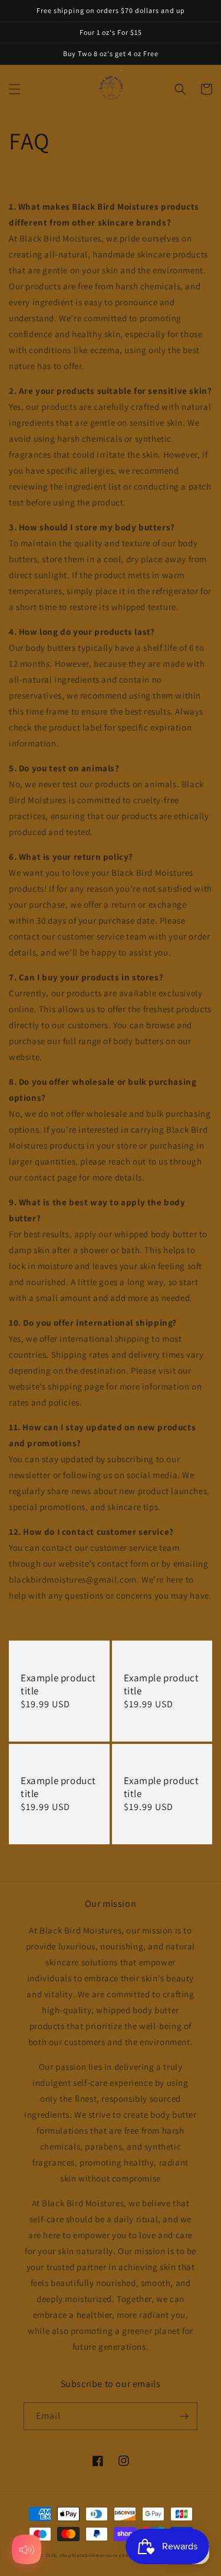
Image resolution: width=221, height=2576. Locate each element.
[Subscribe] (184, 2416)
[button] (15, 89)
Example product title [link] (58, 1684)
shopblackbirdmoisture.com (95, 2555)
